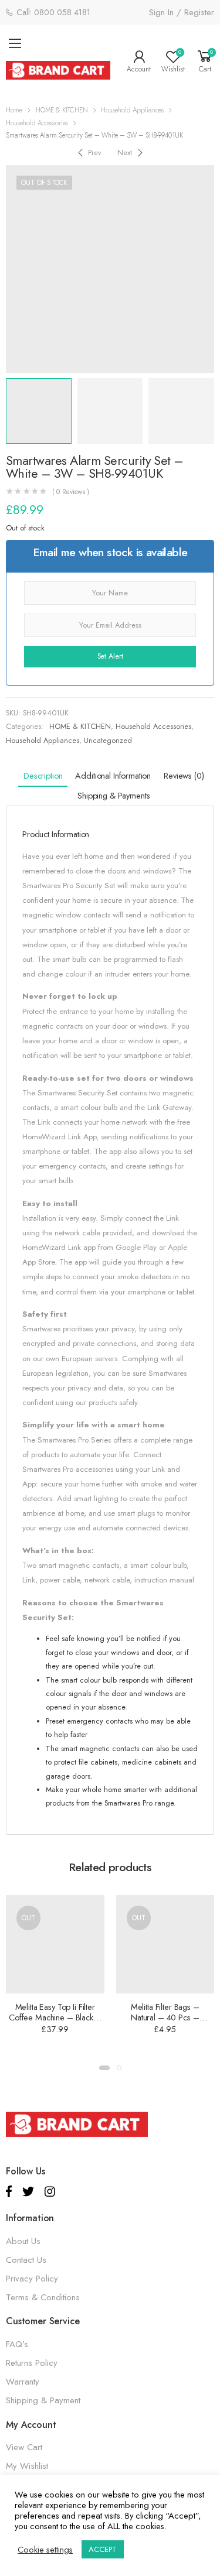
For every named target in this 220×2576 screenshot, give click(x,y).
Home (14, 110)
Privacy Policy (32, 2279)
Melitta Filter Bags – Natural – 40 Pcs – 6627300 (165, 2017)
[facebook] (9, 2192)
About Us (23, 2241)
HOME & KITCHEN (62, 110)
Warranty (23, 2382)
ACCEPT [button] (103, 2549)
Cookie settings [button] (45, 2550)
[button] (104, 2068)
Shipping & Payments (114, 796)
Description (43, 776)
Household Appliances (132, 110)
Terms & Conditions (43, 2297)
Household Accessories (37, 123)
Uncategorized (108, 741)
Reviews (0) (184, 776)
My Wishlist (27, 2466)
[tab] (43, 777)
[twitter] (28, 2192)
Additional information (113, 776)
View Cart (24, 2447)
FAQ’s (17, 2344)
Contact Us (26, 2260)
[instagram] (50, 2192)
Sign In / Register (182, 12)
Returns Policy (32, 2363)
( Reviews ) (71, 492)
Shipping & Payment (43, 2400)
